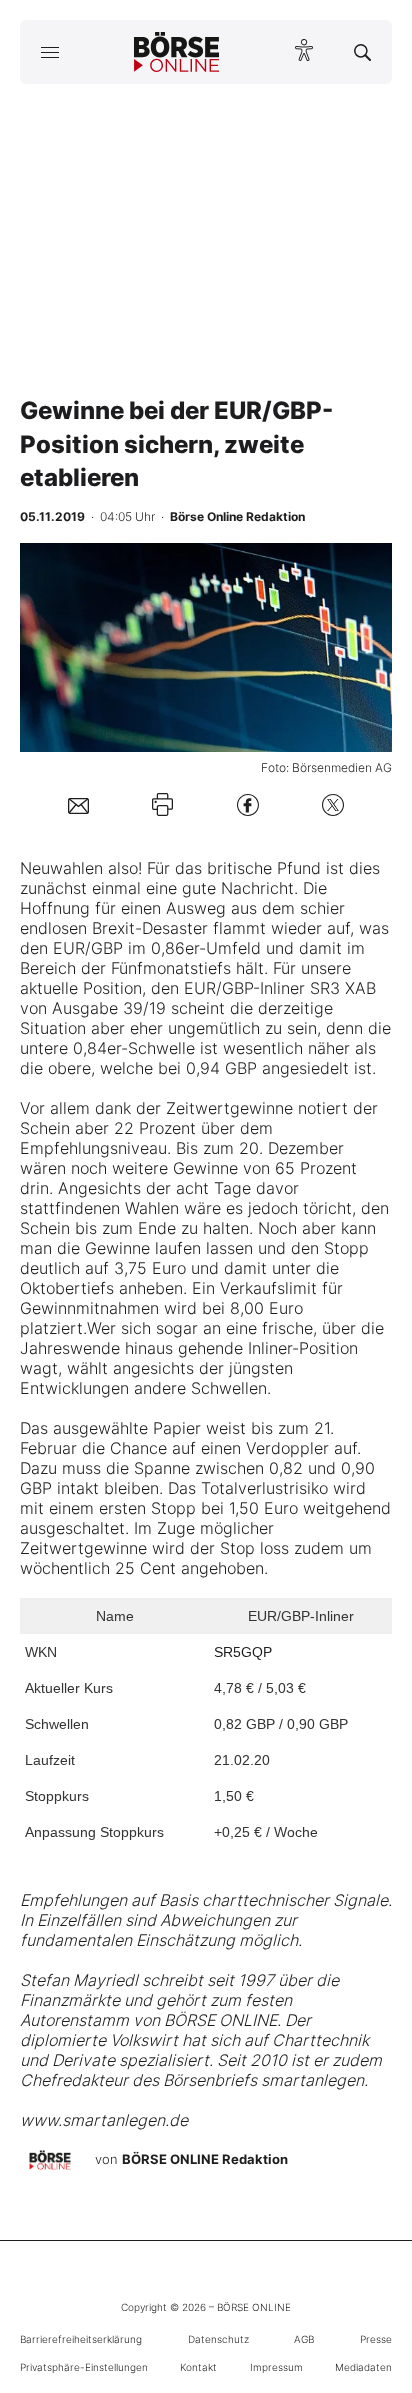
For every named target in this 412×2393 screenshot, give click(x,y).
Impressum (276, 2367)
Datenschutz (218, 2339)
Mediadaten (363, 2367)
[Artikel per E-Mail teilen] (78, 805)
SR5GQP (243, 1652)
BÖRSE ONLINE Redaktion (205, 2159)
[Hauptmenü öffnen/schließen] (49, 52)
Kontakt (198, 2367)
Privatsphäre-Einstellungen (84, 2367)
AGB (304, 2339)
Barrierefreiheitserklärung (81, 2339)
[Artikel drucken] (162, 804)
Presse (376, 2339)
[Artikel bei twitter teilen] (333, 804)
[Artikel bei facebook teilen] (248, 804)
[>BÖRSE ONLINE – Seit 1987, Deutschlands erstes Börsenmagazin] (177, 52)
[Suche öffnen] (362, 52)
